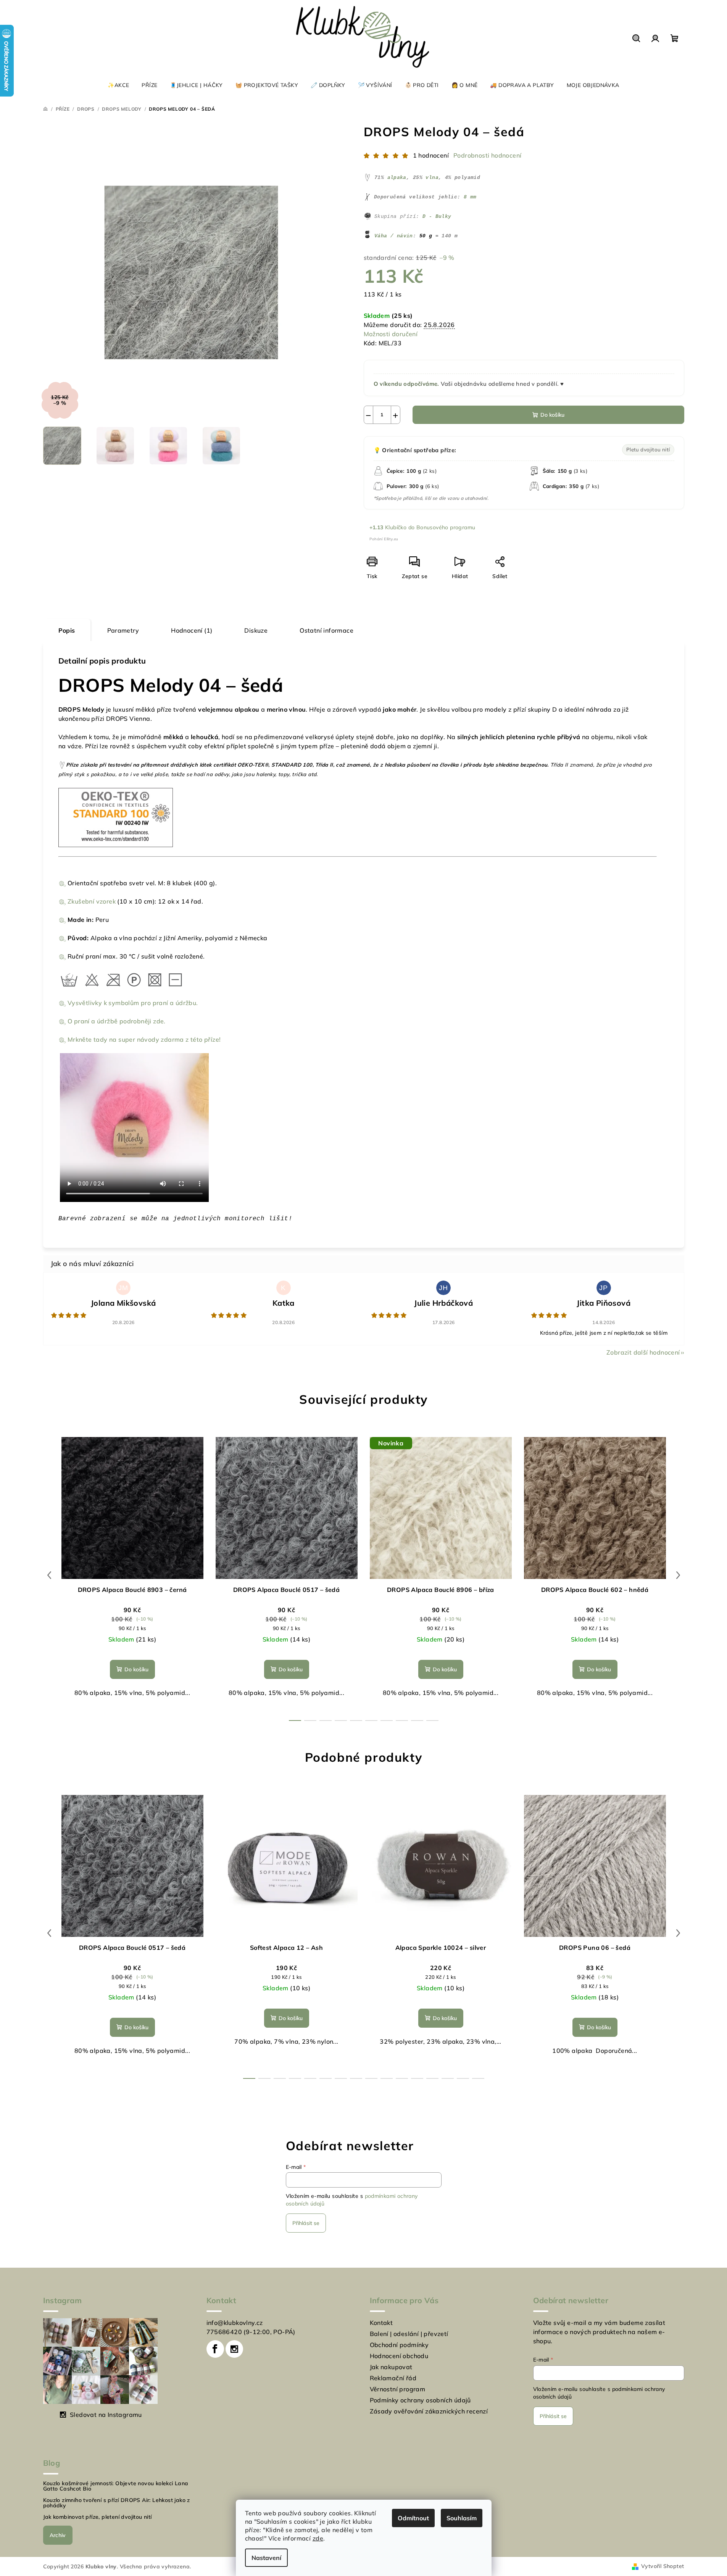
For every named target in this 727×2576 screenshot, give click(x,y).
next (678, 1575)
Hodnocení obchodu (399, 2356)
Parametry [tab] (123, 630)
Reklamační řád (393, 2378)
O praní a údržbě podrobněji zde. (117, 1021)
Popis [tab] (67, 630)
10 (402, 2078)
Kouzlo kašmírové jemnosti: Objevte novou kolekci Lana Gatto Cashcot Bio (116, 2486)
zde (318, 2538)
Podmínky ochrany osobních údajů (420, 2400)
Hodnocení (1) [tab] (192, 630)
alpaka (397, 178)
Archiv (58, 2535)
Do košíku (552, 415)
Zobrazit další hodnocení (643, 1352)
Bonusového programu (446, 527)
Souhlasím (462, 2518)
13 (448, 2078)
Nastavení (266, 2558)
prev (49, 1575)
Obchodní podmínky (399, 2345)
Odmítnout (413, 2518)
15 (478, 2078)
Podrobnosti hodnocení (487, 155)
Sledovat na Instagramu (106, 2415)
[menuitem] (118, 85)
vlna (432, 178)
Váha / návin (394, 236)
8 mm (470, 197)
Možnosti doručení (391, 334)
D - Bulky (437, 217)
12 (432, 2078)
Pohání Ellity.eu (384, 539)
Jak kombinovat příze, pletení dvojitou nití (98, 2517)
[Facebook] (215, 2349)
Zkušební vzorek (92, 901)
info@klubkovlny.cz (235, 2323)
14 (463, 2078)
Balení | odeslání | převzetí (409, 2334)
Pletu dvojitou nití (648, 449)
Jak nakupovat (391, 2367)
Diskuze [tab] (256, 630)
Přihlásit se (306, 2223)
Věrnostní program (398, 2389)
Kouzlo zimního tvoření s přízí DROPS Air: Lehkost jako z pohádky (117, 2503)
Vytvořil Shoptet (663, 2566)
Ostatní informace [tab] (326, 630)
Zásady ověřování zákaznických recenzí (429, 2411)
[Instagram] (234, 2349)
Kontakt (381, 2323)
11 (417, 2078)
